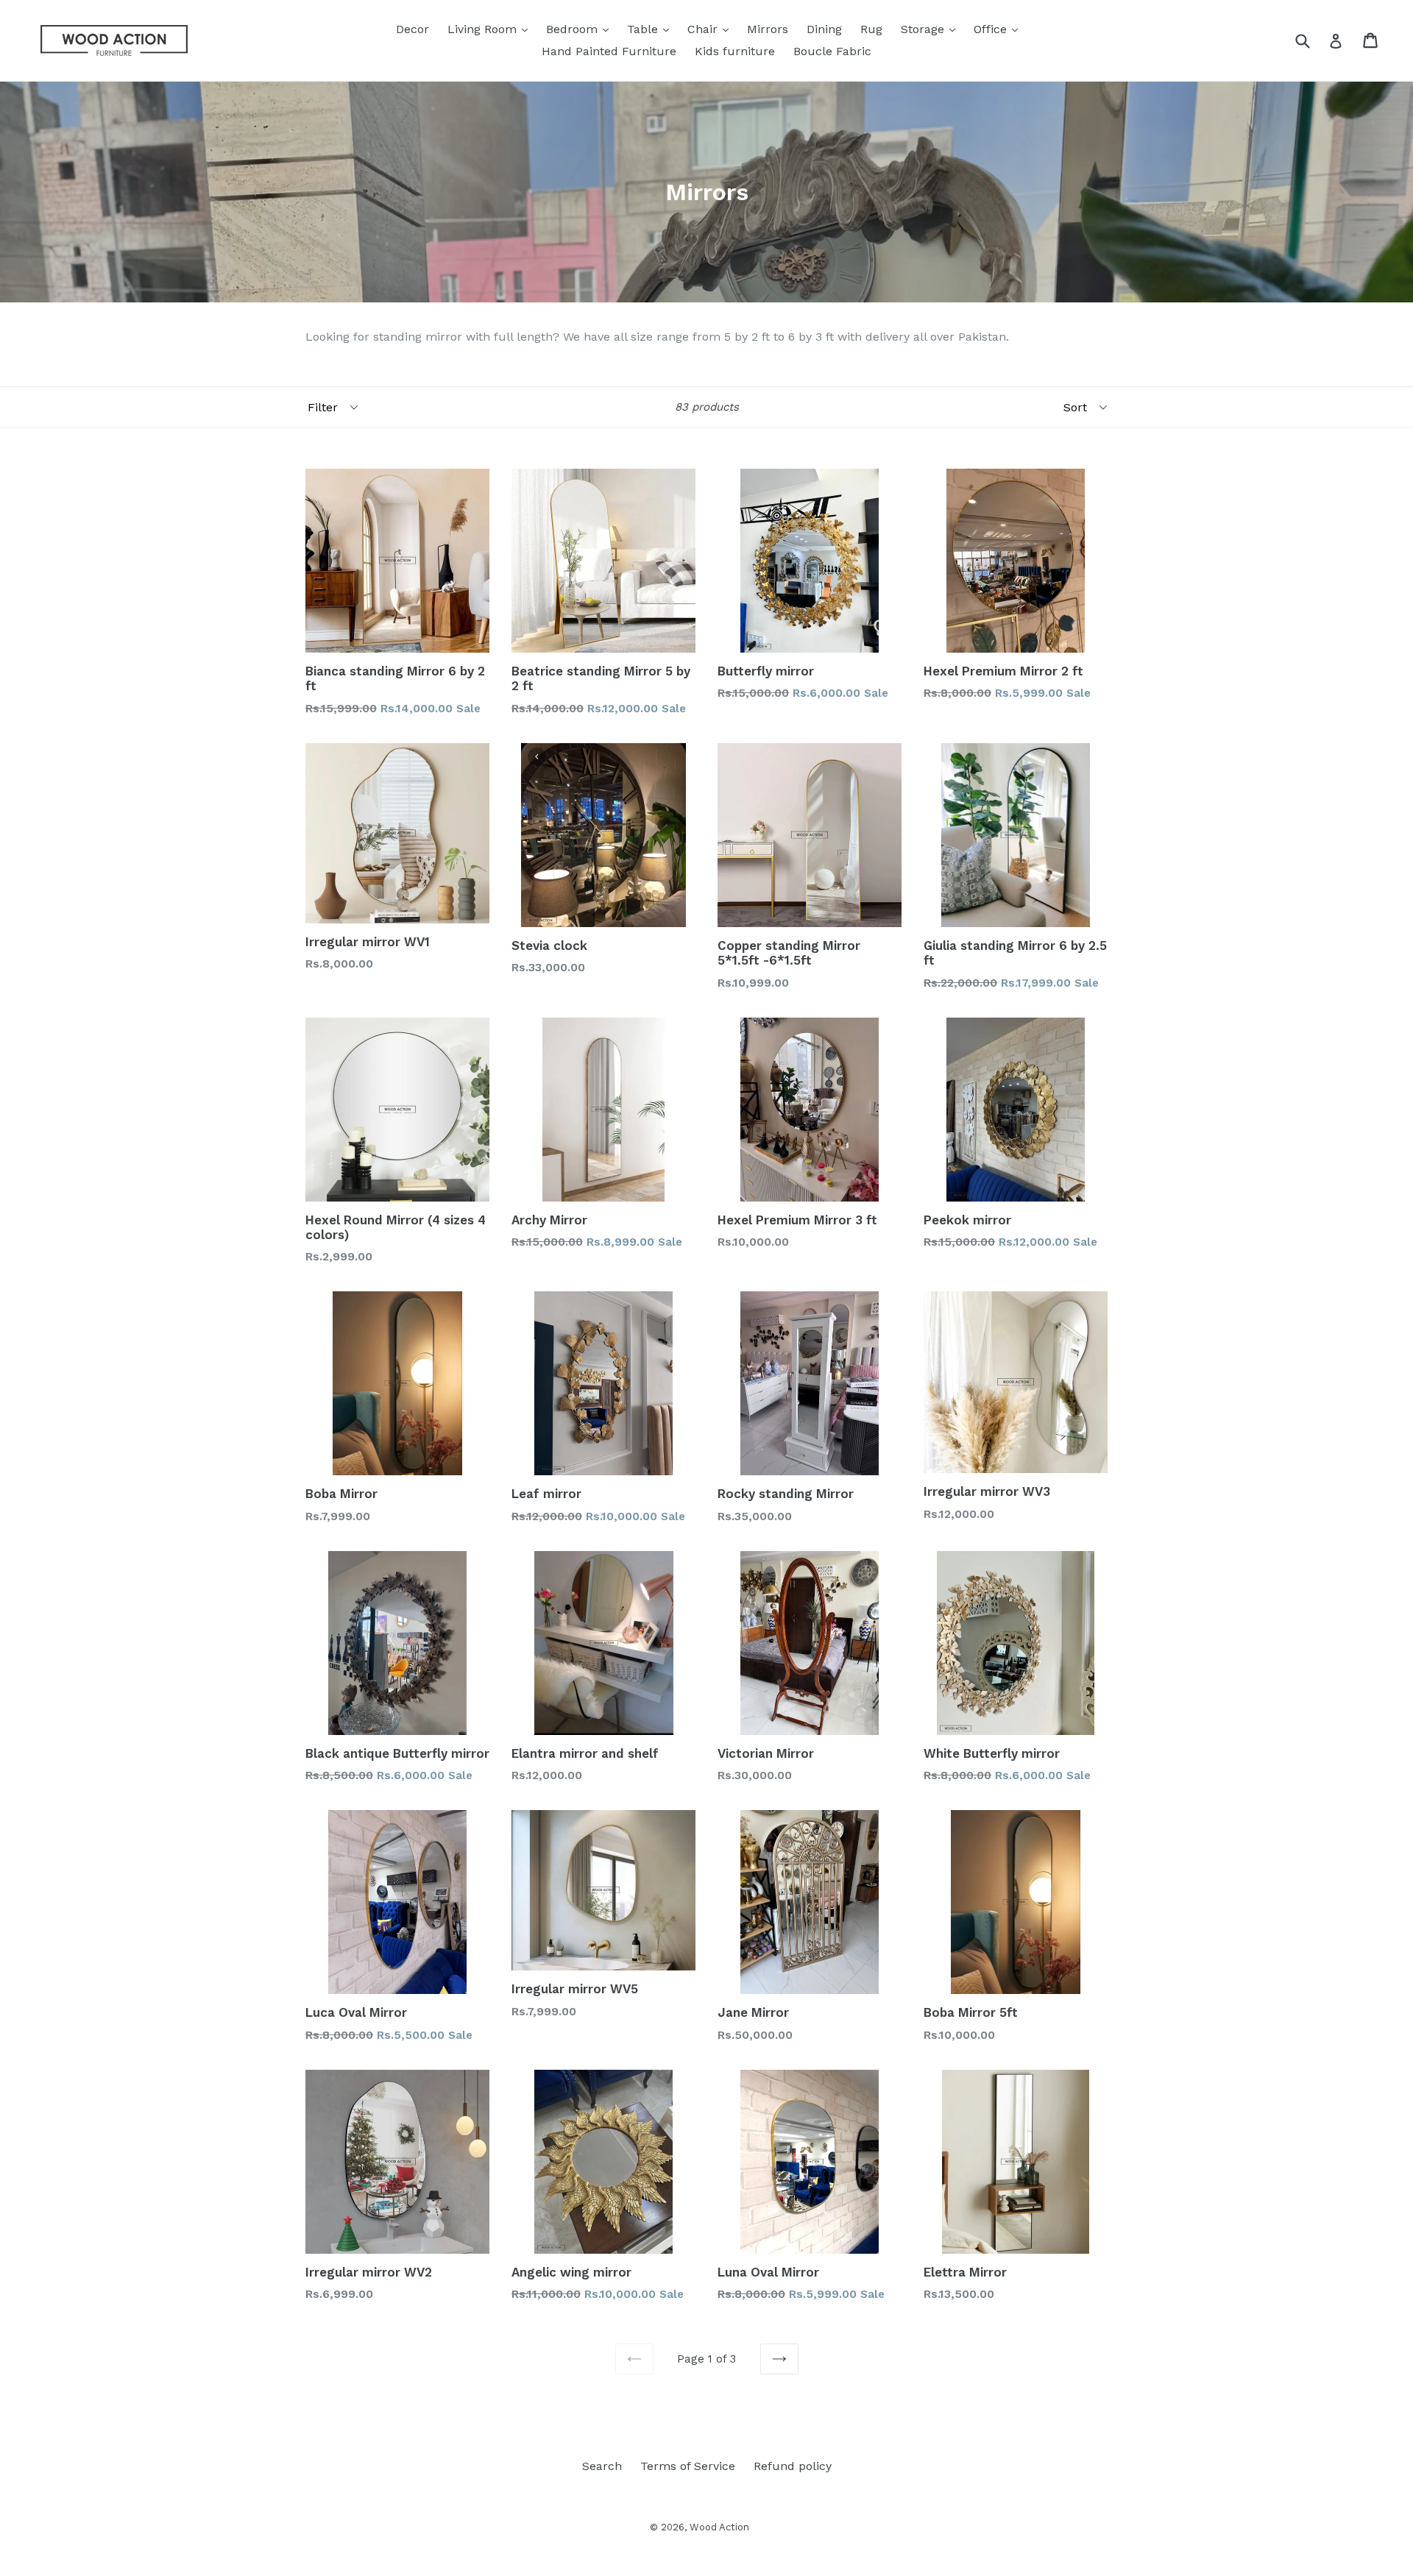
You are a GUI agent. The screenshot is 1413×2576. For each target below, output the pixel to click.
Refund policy (793, 2466)
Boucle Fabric (832, 51)
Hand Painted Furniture (609, 51)
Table (652, 29)
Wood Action (719, 2527)
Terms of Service (688, 2466)
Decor (412, 29)
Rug (871, 29)
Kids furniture (735, 51)
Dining (824, 29)
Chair (712, 29)
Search (602, 2466)
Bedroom (581, 29)
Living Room (491, 29)
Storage (932, 29)
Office (999, 29)
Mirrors (768, 29)
